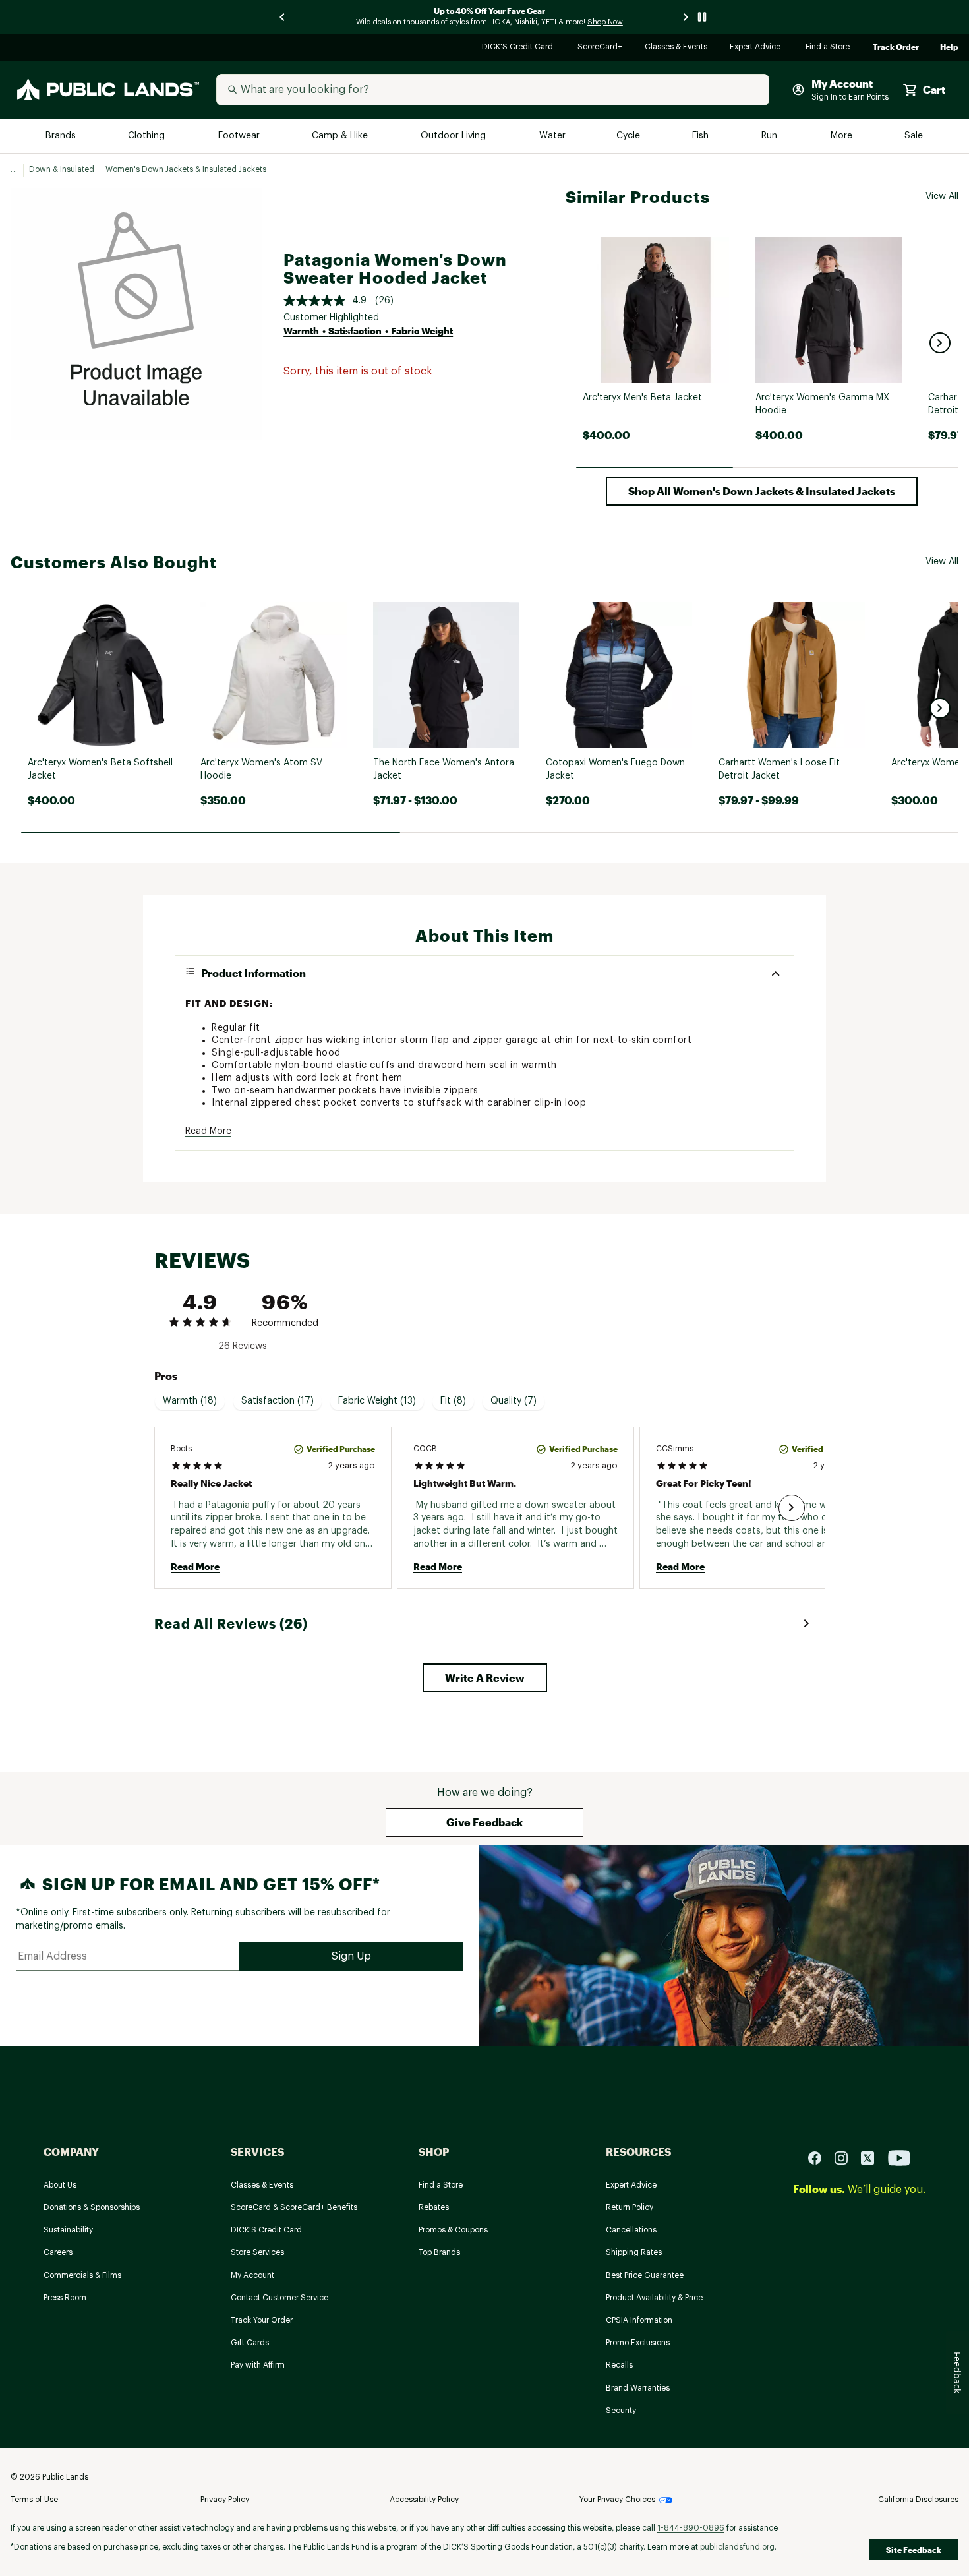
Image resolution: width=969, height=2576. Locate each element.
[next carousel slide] (686, 17)
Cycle (629, 136)
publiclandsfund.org (737, 2547)
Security (621, 2411)
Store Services (257, 2252)
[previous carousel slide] (283, 17)
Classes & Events (677, 48)
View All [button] (942, 196)
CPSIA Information (639, 2320)
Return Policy (630, 2207)
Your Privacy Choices (617, 2500)
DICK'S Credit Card (519, 48)
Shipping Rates (634, 2252)
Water (552, 136)
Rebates (434, 2207)
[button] (940, 343)
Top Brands (439, 2252)
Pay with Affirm (258, 2365)
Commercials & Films (82, 2275)
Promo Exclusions (638, 2343)
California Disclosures (918, 2500)
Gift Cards (250, 2343)
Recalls (619, 2365)
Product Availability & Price (654, 2298)
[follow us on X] (873, 2158)
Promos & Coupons (453, 2230)
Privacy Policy (225, 2500)
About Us (60, 2185)
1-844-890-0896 (691, 2528)
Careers (58, 2252)
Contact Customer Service (279, 2298)
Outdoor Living (455, 136)
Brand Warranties (638, 2388)
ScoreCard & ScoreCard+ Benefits (294, 2207)
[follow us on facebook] (820, 2158)
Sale (914, 136)
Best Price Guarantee (645, 2275)
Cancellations (631, 2230)
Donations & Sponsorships (92, 2207)
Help (949, 47)
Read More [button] (208, 1131)
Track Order (896, 47)
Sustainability (68, 2230)
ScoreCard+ (601, 48)
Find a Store (828, 48)
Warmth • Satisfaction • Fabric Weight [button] (368, 331)
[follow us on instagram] (846, 2158)
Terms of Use (34, 2500)
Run (771, 136)
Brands (62, 136)
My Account (252, 2275)
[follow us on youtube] (899, 2158)
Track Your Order (262, 2320)
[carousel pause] (702, 17)
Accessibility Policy (424, 2500)
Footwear (240, 136)
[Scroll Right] (792, 1508)
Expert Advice (757, 48)
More (842, 136)
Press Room (65, 2298)
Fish (701, 136)
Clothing (148, 136)
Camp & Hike (341, 136)
